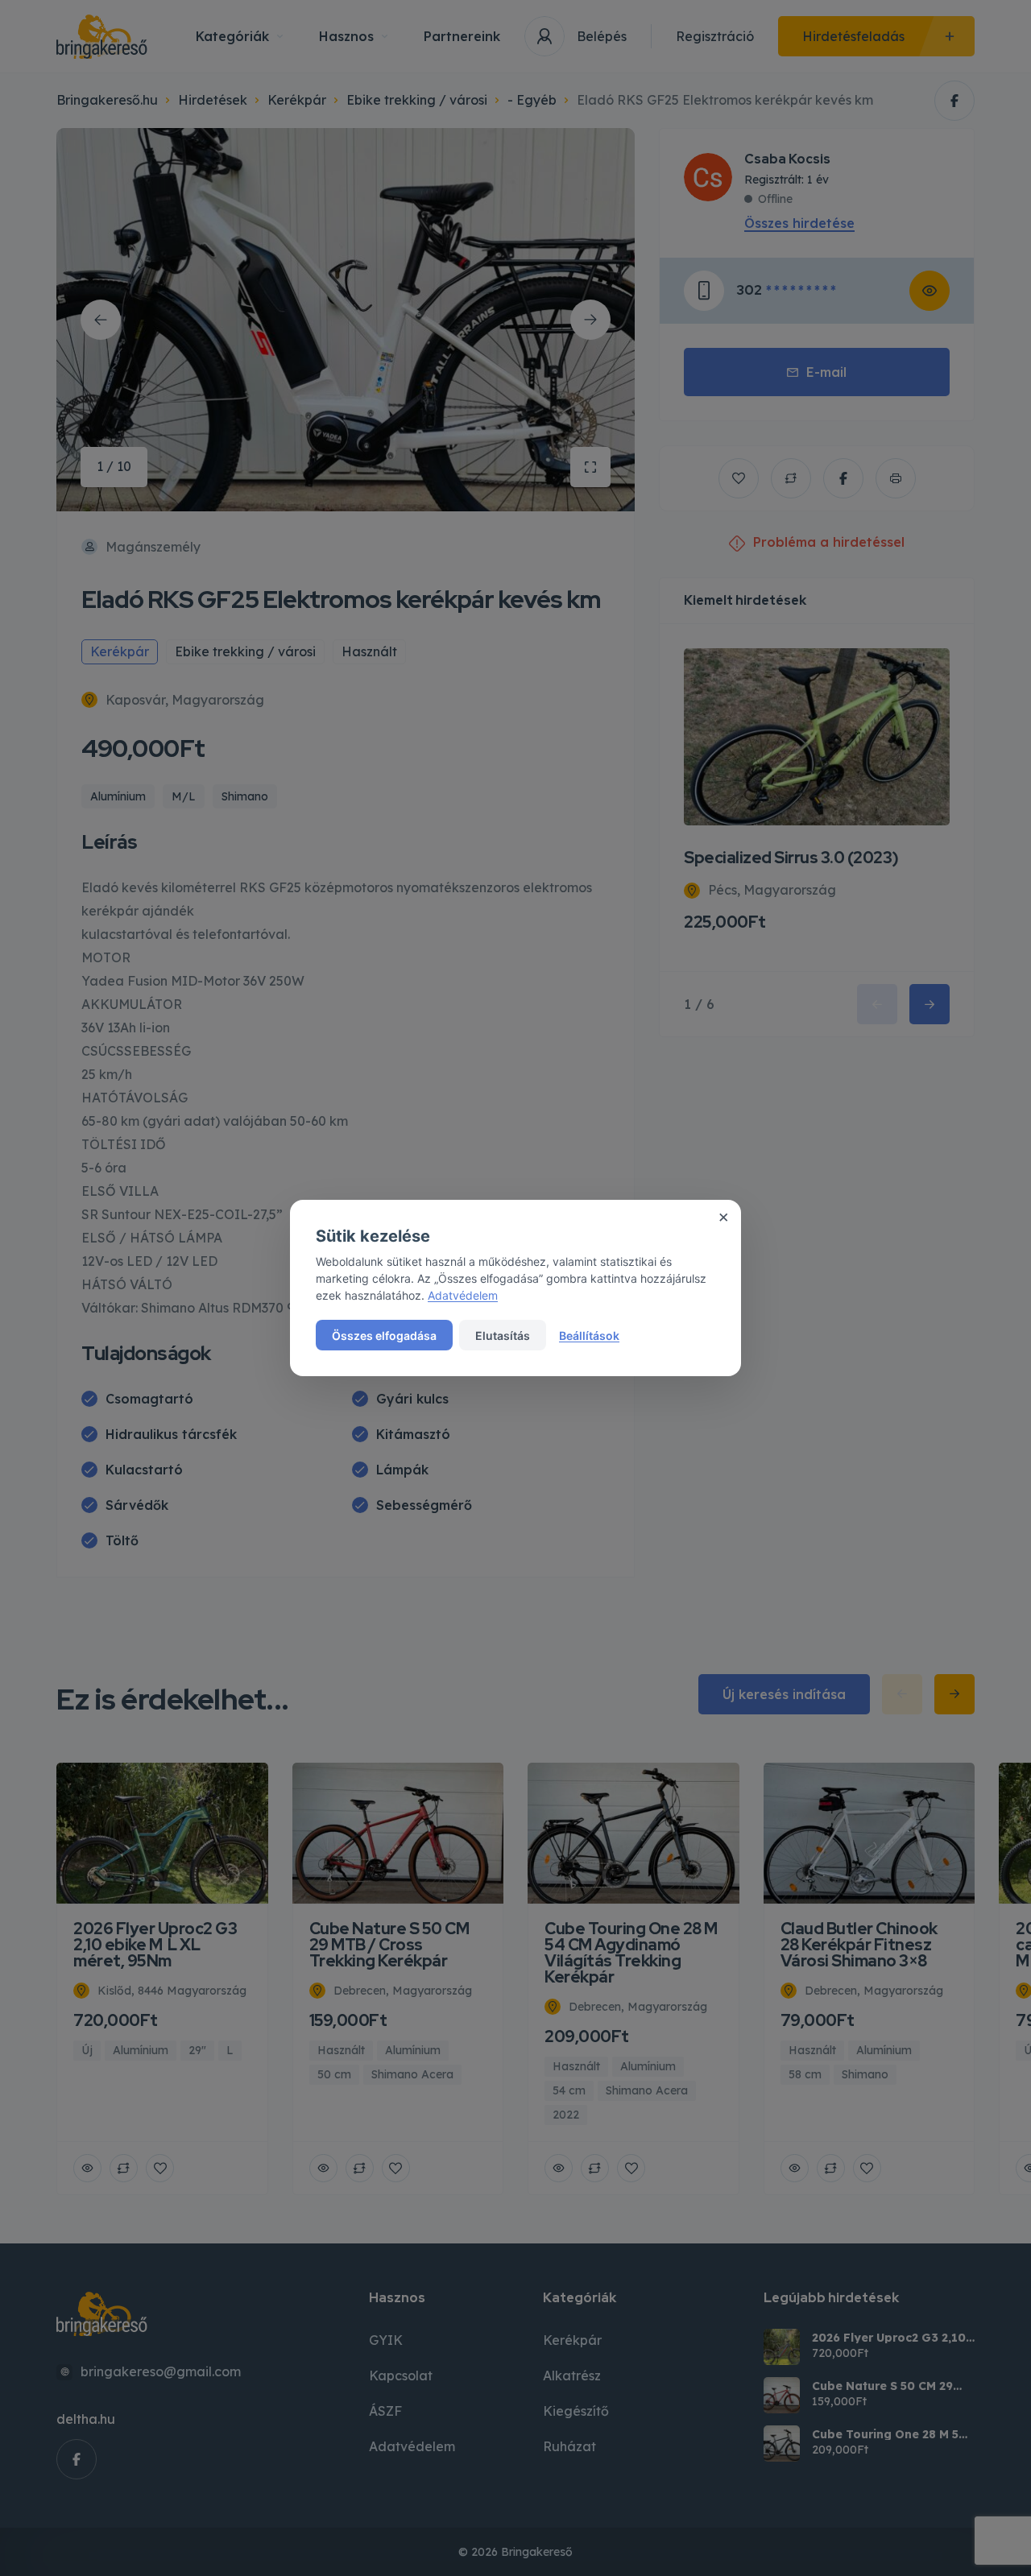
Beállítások (589, 1336)
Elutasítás (503, 1336)
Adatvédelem (463, 1295)
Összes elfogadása (384, 1336)
